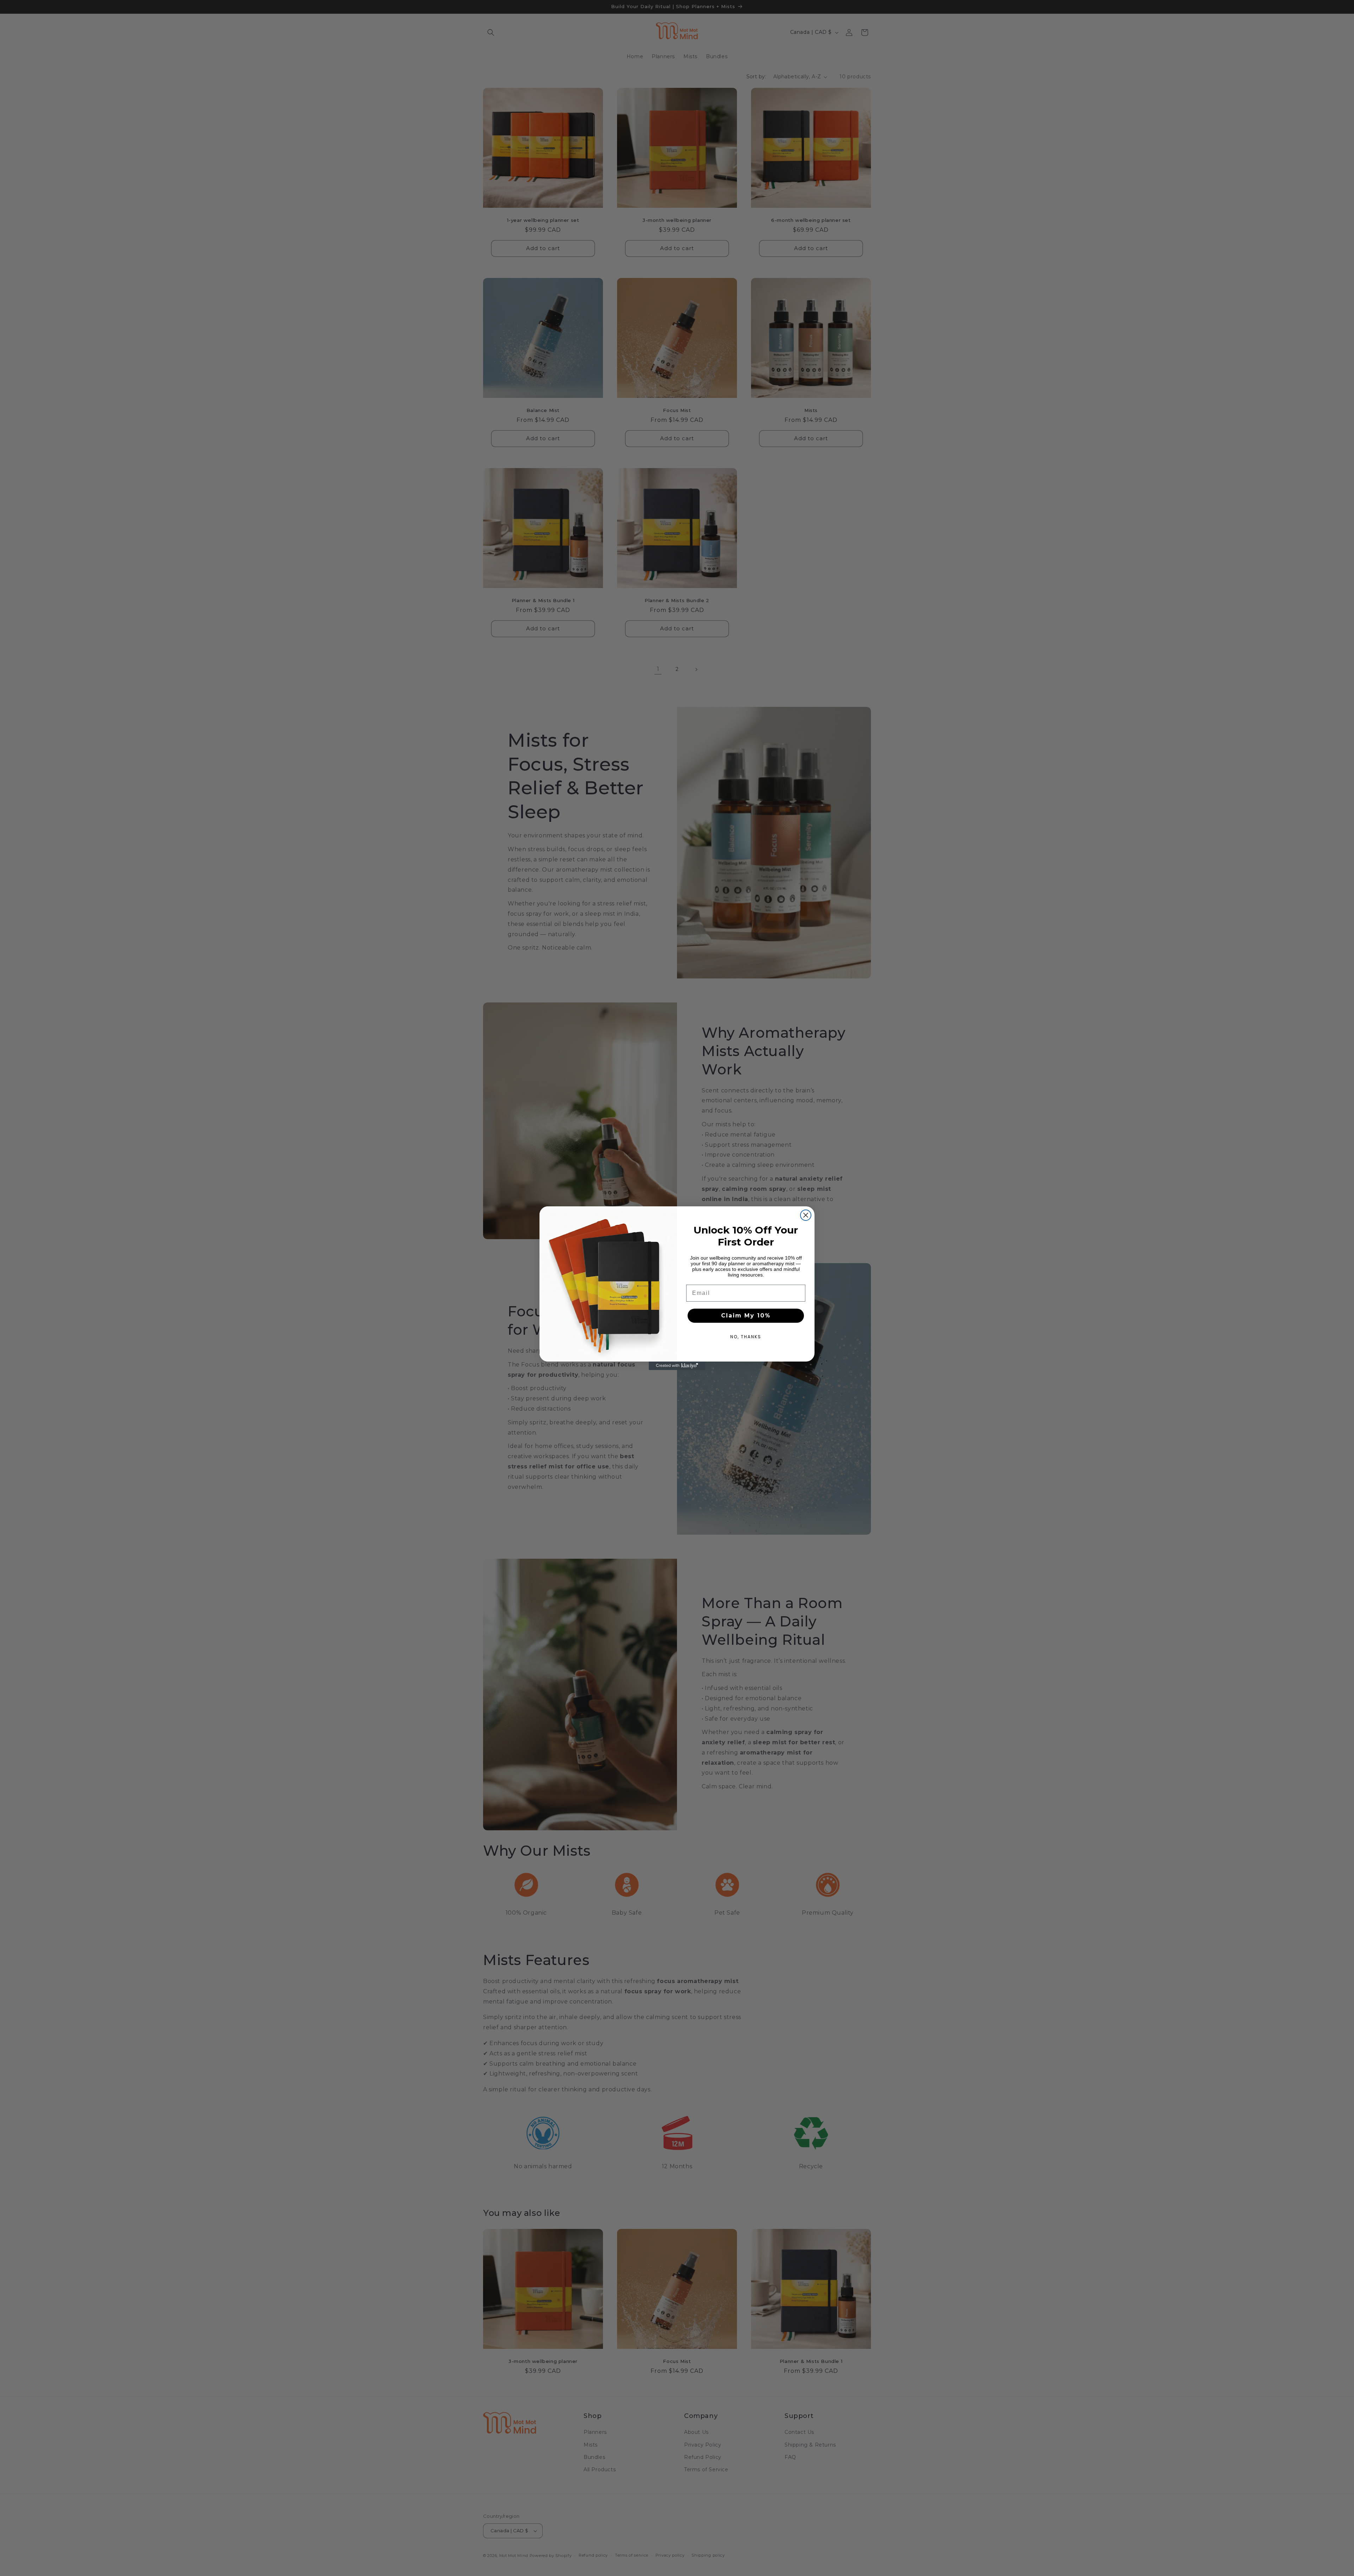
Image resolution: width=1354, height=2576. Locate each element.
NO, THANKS (746, 1337)
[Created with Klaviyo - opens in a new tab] (677, 1366)
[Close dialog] (806, 1215)
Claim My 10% (746, 1316)
